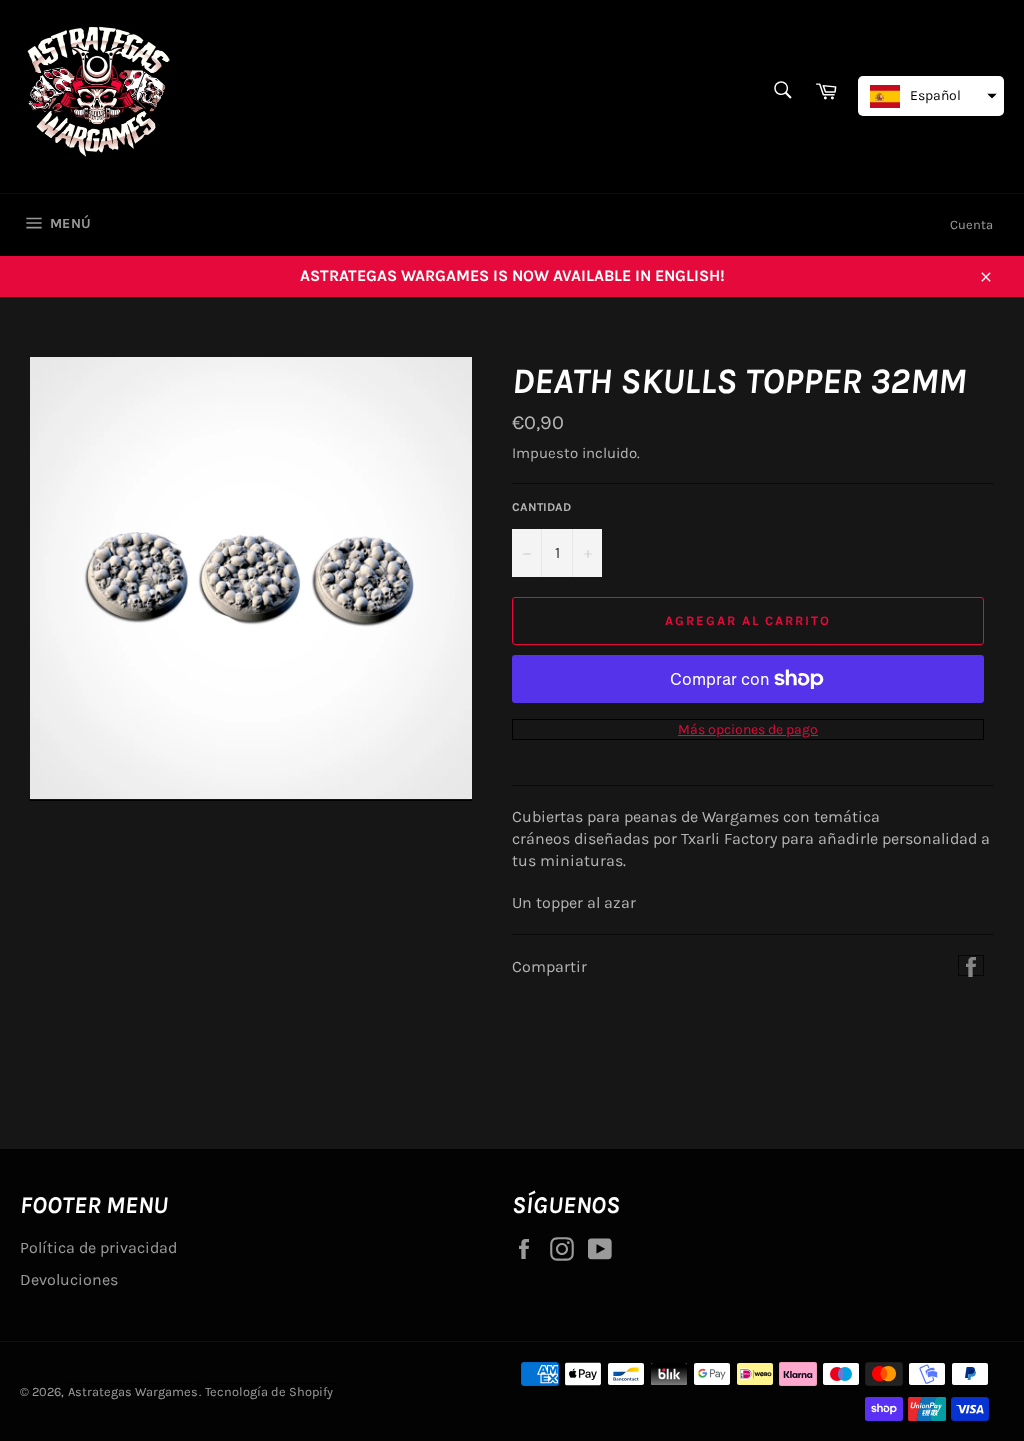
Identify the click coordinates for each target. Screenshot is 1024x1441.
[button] (931, 96)
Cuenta (971, 224)
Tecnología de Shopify (269, 1391)
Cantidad (541, 507)
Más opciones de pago (748, 729)
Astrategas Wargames (133, 1391)
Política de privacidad (98, 1247)
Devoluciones (69, 1279)
